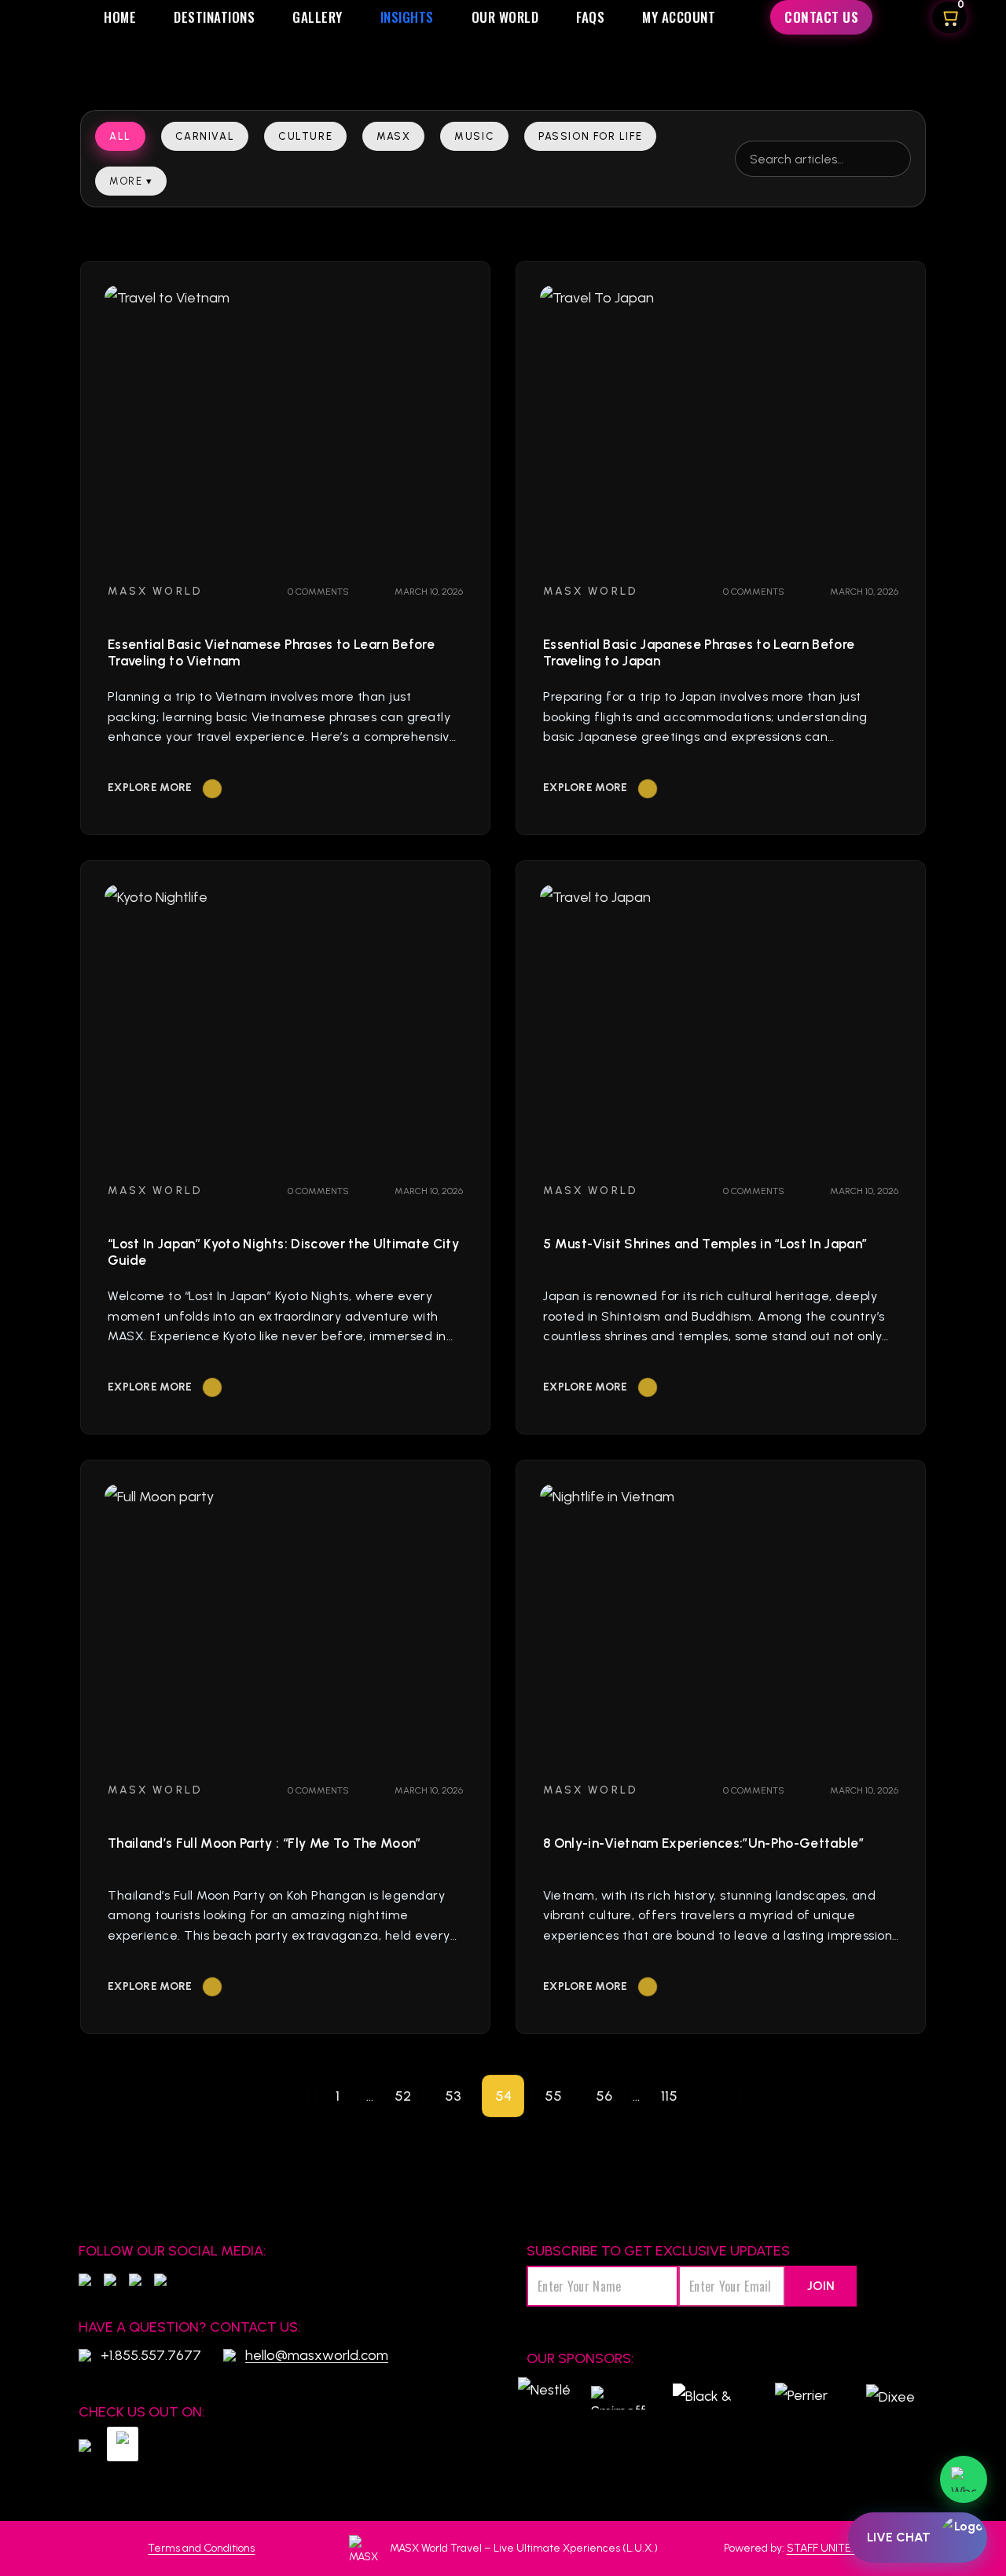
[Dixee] (890, 2398)
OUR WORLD (505, 17)
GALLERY (318, 17)
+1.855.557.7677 (151, 2355)
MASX (393, 136)
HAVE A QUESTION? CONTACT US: (190, 2327)
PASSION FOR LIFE (590, 136)
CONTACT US (821, 17)
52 (403, 2096)
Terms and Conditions (201, 2548)
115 (669, 2096)
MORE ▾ (131, 181)
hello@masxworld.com (317, 2355)
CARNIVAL (205, 136)
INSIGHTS (407, 17)
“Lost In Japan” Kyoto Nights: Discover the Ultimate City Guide (283, 1252)
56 (604, 2096)
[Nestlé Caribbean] (544, 2398)
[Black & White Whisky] (706, 2398)
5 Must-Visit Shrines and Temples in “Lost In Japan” (705, 1244)
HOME (120, 17)
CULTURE (305, 136)
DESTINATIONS (214, 17)
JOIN (821, 2286)
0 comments (317, 592)
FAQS (590, 17)
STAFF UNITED (822, 2548)
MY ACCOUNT (679, 17)
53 (453, 2096)
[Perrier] (805, 2398)
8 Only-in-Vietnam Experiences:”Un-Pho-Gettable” (703, 1843)
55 (553, 2096)
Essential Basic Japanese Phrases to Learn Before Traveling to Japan (699, 652)
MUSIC (474, 136)
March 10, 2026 (428, 592)
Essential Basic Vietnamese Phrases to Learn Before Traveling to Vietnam (271, 652)
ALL (120, 136)
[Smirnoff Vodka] (616, 2398)
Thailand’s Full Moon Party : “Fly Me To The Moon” (264, 1843)
